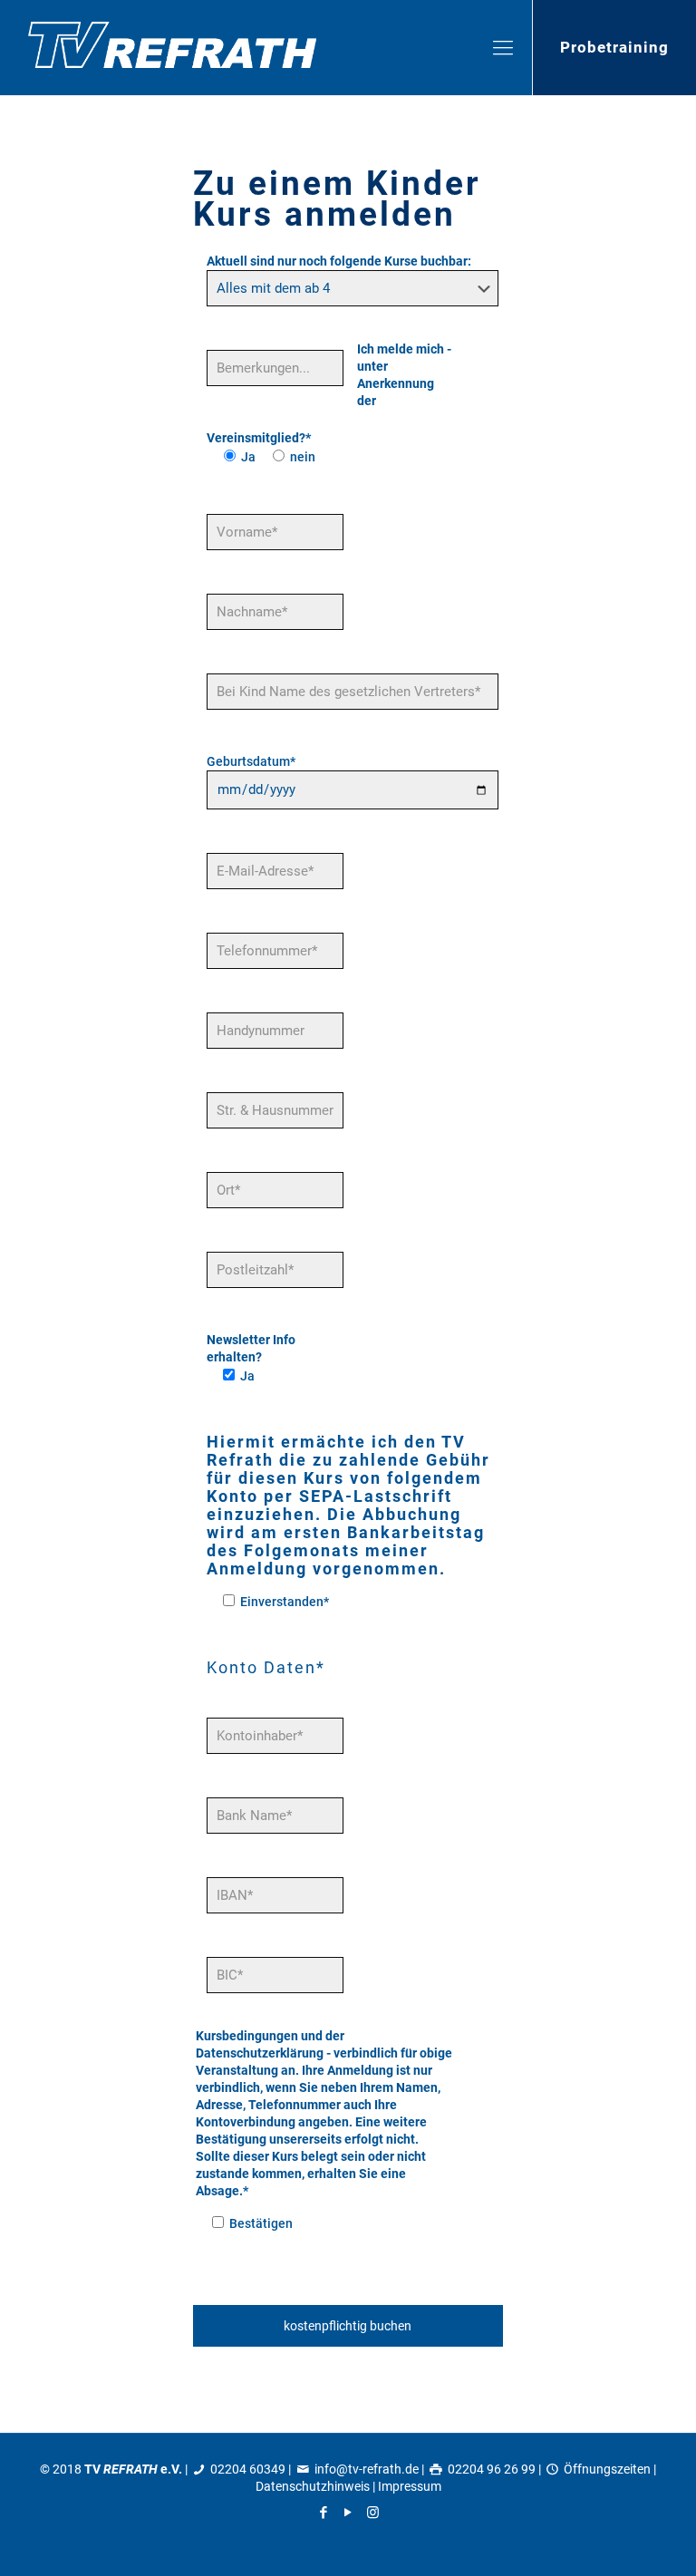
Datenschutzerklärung (260, 2053)
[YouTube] (348, 2513)
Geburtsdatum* (251, 761)
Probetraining (614, 47)
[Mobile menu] (503, 48)
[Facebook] (324, 2513)
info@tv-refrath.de (367, 2469)
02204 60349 (248, 2469)
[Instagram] (373, 2513)
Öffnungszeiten (607, 2469)
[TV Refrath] (172, 48)
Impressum (410, 2486)
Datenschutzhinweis (313, 2486)
